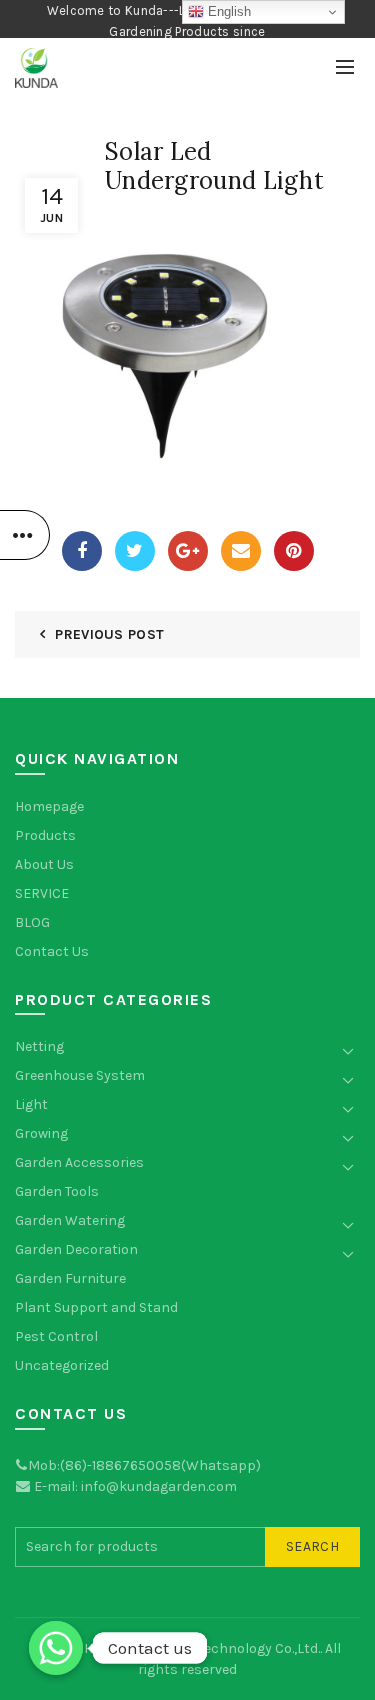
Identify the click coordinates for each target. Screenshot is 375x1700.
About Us (44, 864)
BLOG (32, 922)
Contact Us (52, 951)
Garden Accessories (79, 1162)
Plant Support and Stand (96, 1307)
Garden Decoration (76, 1249)
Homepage (49, 806)
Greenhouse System (80, 1075)
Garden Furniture (70, 1278)
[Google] (188, 551)
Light (31, 1104)
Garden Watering (70, 1220)
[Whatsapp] (56, 1648)
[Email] (241, 551)
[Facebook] (82, 551)
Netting (39, 1046)
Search (312, 1546)
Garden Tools (57, 1191)
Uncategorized (62, 1365)
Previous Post (109, 634)
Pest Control (56, 1336)
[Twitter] (135, 551)
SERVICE (42, 893)
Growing (41, 1133)
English (227, 11)
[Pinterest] (294, 551)
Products (45, 835)
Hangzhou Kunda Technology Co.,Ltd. (202, 1648)
